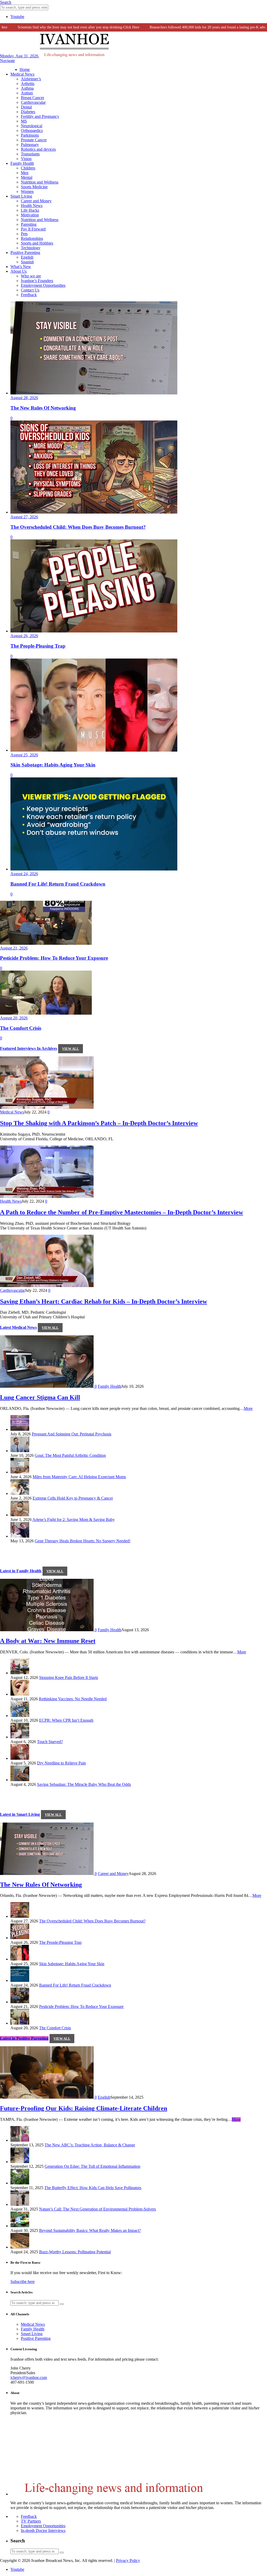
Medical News (22, 74)
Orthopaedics (32, 130)
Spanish (27, 262)
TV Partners (31, 2521)
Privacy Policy (128, 2560)
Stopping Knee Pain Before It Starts (69, 1677)
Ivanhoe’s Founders (37, 281)
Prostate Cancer (34, 140)
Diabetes (28, 112)
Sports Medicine (34, 187)
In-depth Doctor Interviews (43, 2531)
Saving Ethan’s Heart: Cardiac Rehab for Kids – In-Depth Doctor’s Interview (104, 1301)
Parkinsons (30, 135)
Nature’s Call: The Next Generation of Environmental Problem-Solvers (98, 2209)
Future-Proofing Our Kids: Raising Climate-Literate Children (84, 2108)
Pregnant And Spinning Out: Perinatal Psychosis (72, 1434)
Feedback (29, 295)
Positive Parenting (25, 252)
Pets (24, 234)
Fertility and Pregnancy (40, 116)
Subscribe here (23, 2282)
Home (25, 69)
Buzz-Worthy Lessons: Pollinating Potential (75, 2252)
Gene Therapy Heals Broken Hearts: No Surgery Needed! (83, 1541)
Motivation (30, 215)
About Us (19, 271)
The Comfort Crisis (55, 2028)
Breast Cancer (32, 98)
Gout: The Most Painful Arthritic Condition (70, 1455)
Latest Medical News (18, 1327)
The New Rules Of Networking (41, 1885)
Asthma (27, 88)
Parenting (29, 224)
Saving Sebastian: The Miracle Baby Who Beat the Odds (84, 1784)
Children (28, 168)
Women (27, 191)
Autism (27, 93)
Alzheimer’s (31, 79)
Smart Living (21, 196)
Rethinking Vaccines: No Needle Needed (73, 1699)
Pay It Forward (33, 229)
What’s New (21, 267)
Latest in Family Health (21, 1571)
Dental (26, 107)
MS (24, 121)
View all (71, 1049)
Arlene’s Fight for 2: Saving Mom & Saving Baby (74, 1520)
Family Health (22, 163)
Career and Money (36, 201)
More (248, 1408)
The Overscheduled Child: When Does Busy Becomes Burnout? (92, 1921)
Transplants (30, 154)
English (27, 257)
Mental (27, 177)
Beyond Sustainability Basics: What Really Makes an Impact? (90, 2230)
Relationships (32, 238)
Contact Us (30, 290)
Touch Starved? (50, 1742)
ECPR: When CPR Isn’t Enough (66, 1720)
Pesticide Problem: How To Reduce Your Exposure (81, 2006)
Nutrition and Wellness (40, 182)
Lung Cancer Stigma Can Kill (40, 1397)
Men (25, 173)
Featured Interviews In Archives (29, 1048)
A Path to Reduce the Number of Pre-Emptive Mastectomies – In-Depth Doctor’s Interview (122, 1212)
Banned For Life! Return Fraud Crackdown (75, 1985)
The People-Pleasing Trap (60, 1942)
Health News (32, 206)
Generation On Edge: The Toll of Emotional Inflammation (92, 2166)
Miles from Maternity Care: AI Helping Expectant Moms (79, 1477)
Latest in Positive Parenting (24, 2038)
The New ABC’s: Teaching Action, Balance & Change (90, 2145)
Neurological (32, 126)
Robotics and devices (38, 149)
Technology (31, 248)
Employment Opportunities (43, 285)
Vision (26, 159)
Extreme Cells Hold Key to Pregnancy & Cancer (73, 1498)
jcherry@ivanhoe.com (29, 2377)
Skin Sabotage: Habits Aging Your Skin (72, 1964)
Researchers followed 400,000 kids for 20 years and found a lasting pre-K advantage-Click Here (194, 27)
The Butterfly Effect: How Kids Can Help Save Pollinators (93, 2188)
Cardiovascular (33, 102)
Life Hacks (30, 210)
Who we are (31, 276)
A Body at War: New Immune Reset (48, 1641)
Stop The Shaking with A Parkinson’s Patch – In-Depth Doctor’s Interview (99, 1123)
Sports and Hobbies (37, 243)
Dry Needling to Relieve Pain (61, 1763)
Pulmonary (30, 145)
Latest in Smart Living (20, 1814)
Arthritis (28, 84)
